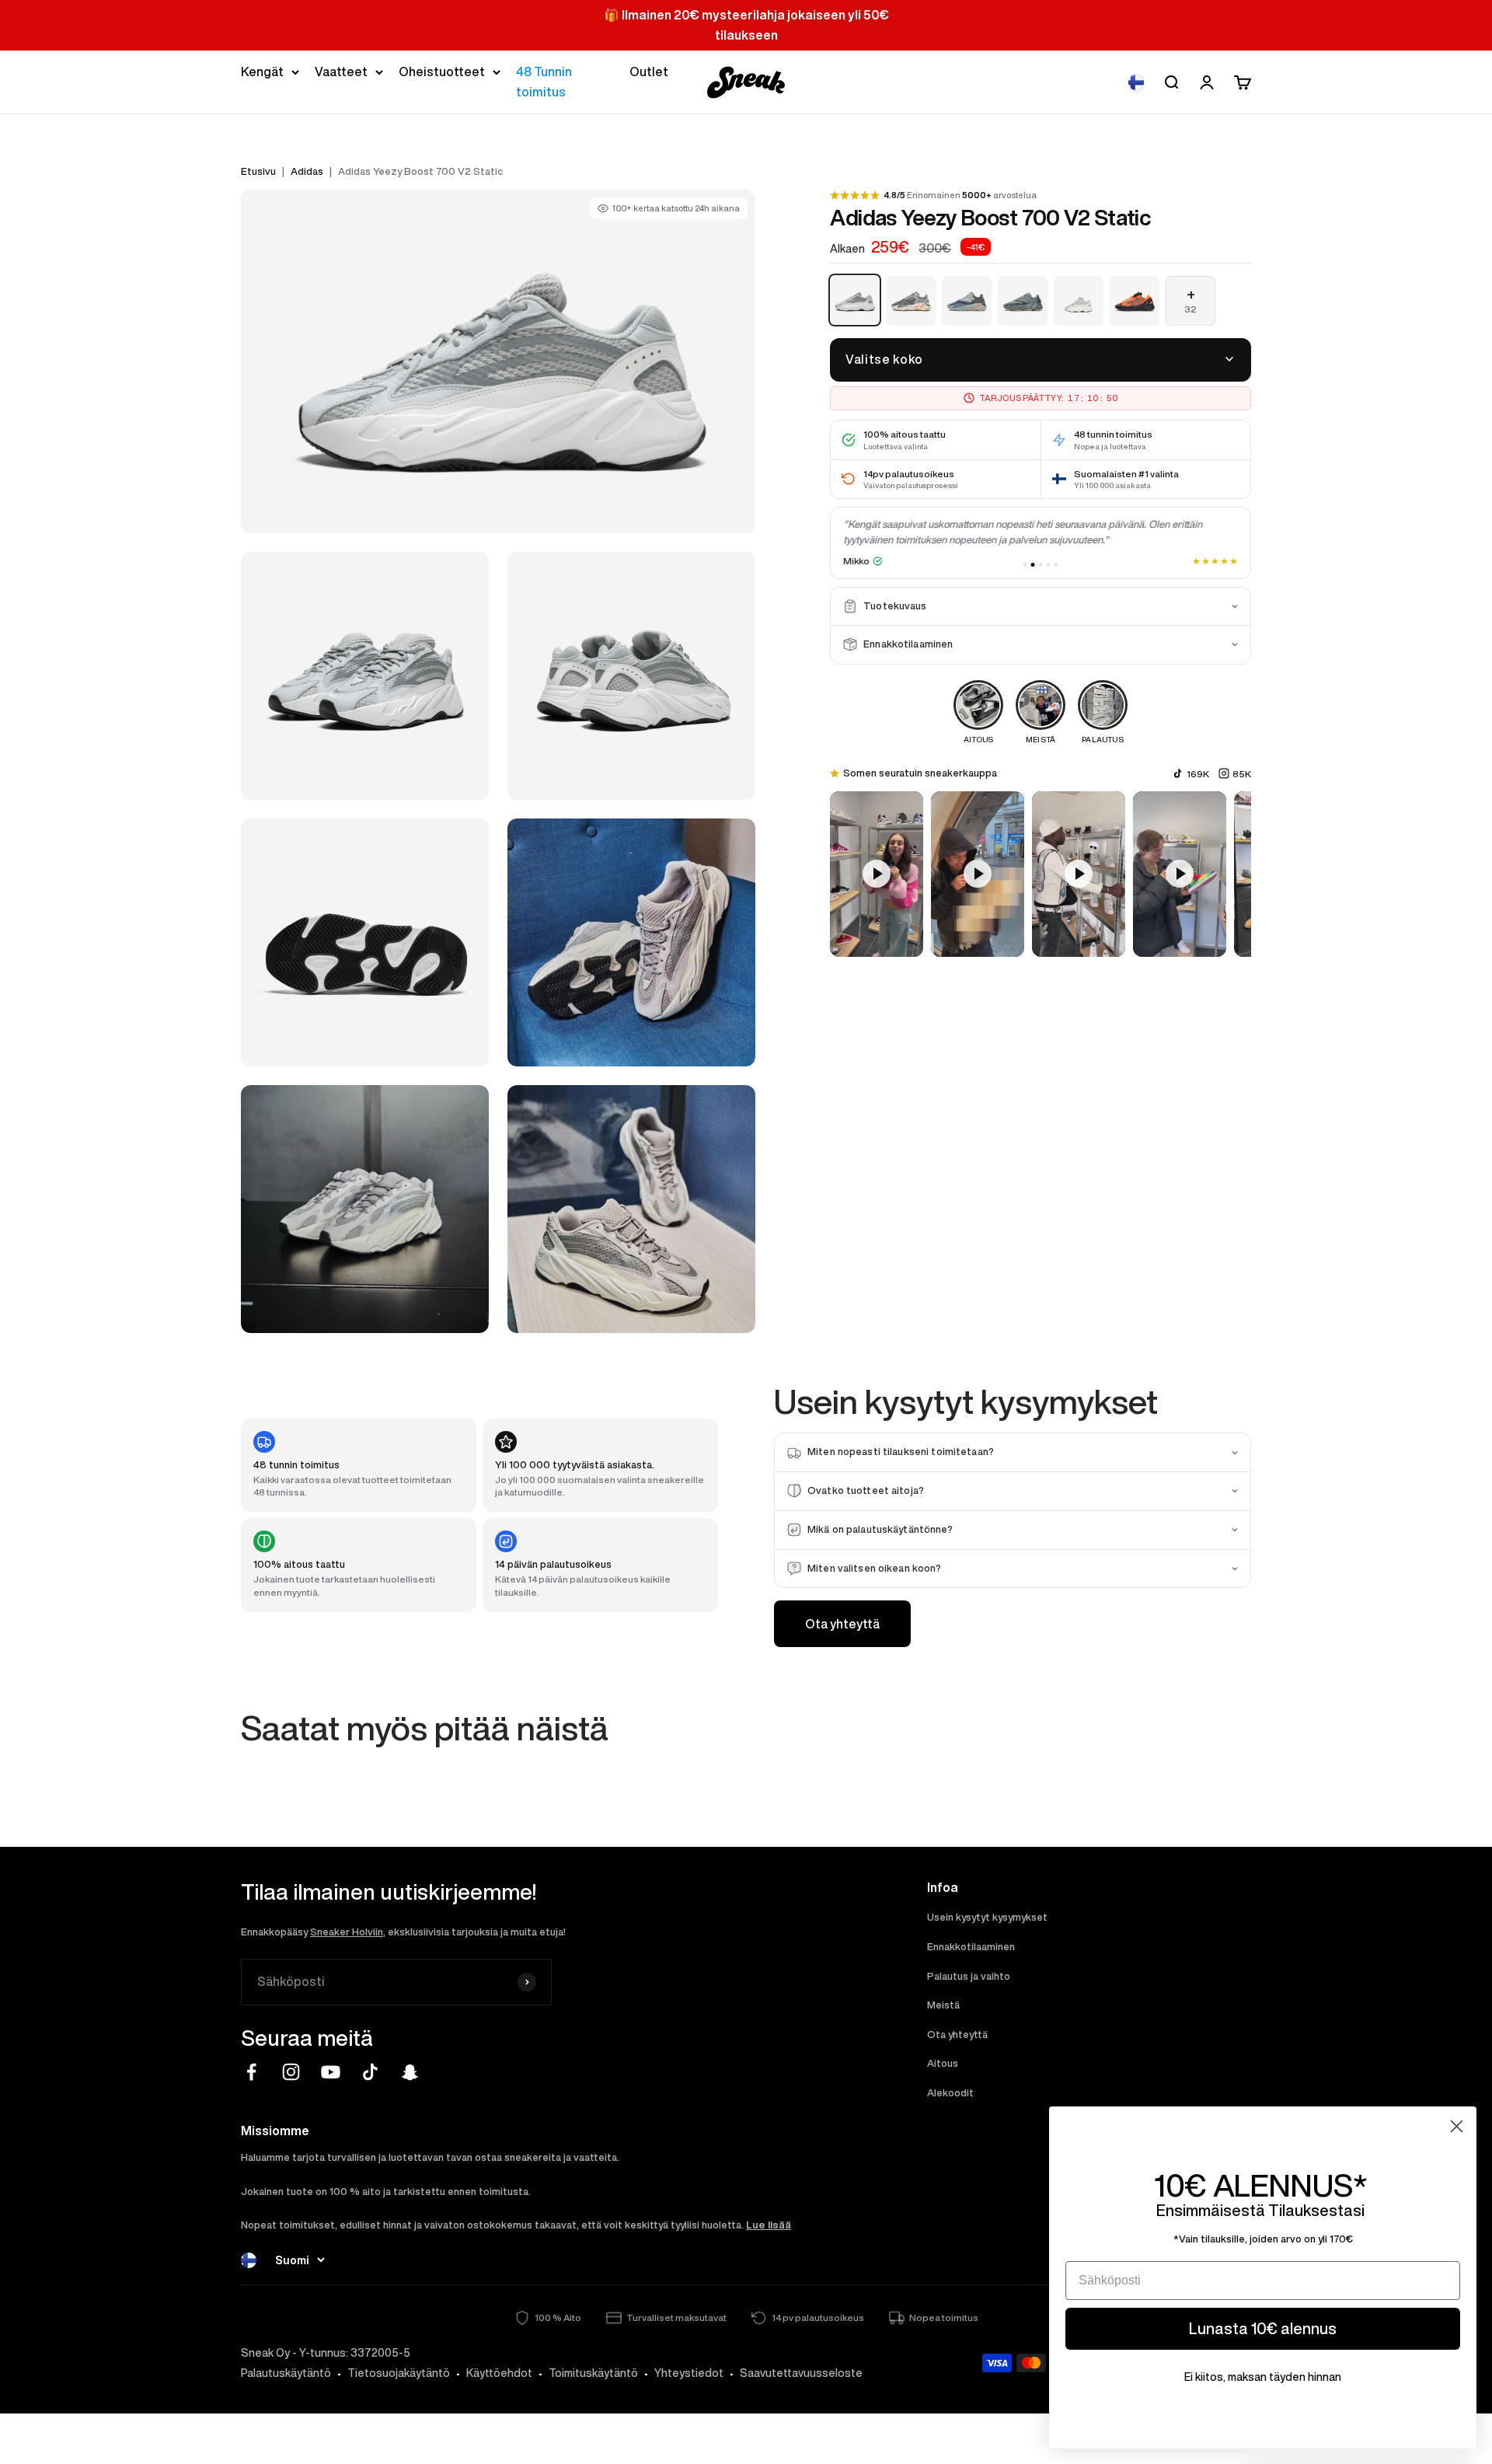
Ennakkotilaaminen (971, 1947)
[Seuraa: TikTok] (370, 2072)
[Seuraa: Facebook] (251, 2072)
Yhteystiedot (689, 2373)
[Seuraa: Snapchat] (410, 2072)
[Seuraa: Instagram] (291, 2072)
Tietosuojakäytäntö (399, 2373)
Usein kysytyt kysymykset (987, 1917)
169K (1198, 774)
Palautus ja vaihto (969, 1976)
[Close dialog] (1457, 2126)
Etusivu (258, 171)
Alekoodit (950, 2093)
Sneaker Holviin (347, 1932)
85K (1242, 774)
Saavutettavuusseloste (801, 2373)
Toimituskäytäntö (593, 2373)
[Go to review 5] (1056, 565)
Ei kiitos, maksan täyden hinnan (1263, 2377)
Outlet (649, 72)
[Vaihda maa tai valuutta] (1136, 82)
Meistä (943, 2005)
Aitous (943, 2063)
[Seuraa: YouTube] (331, 2072)
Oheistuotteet (442, 72)
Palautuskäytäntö (286, 2373)
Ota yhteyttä (842, 1624)
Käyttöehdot (499, 2373)
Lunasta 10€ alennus (1263, 2328)
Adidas (307, 171)
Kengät (262, 72)
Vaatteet (341, 72)
